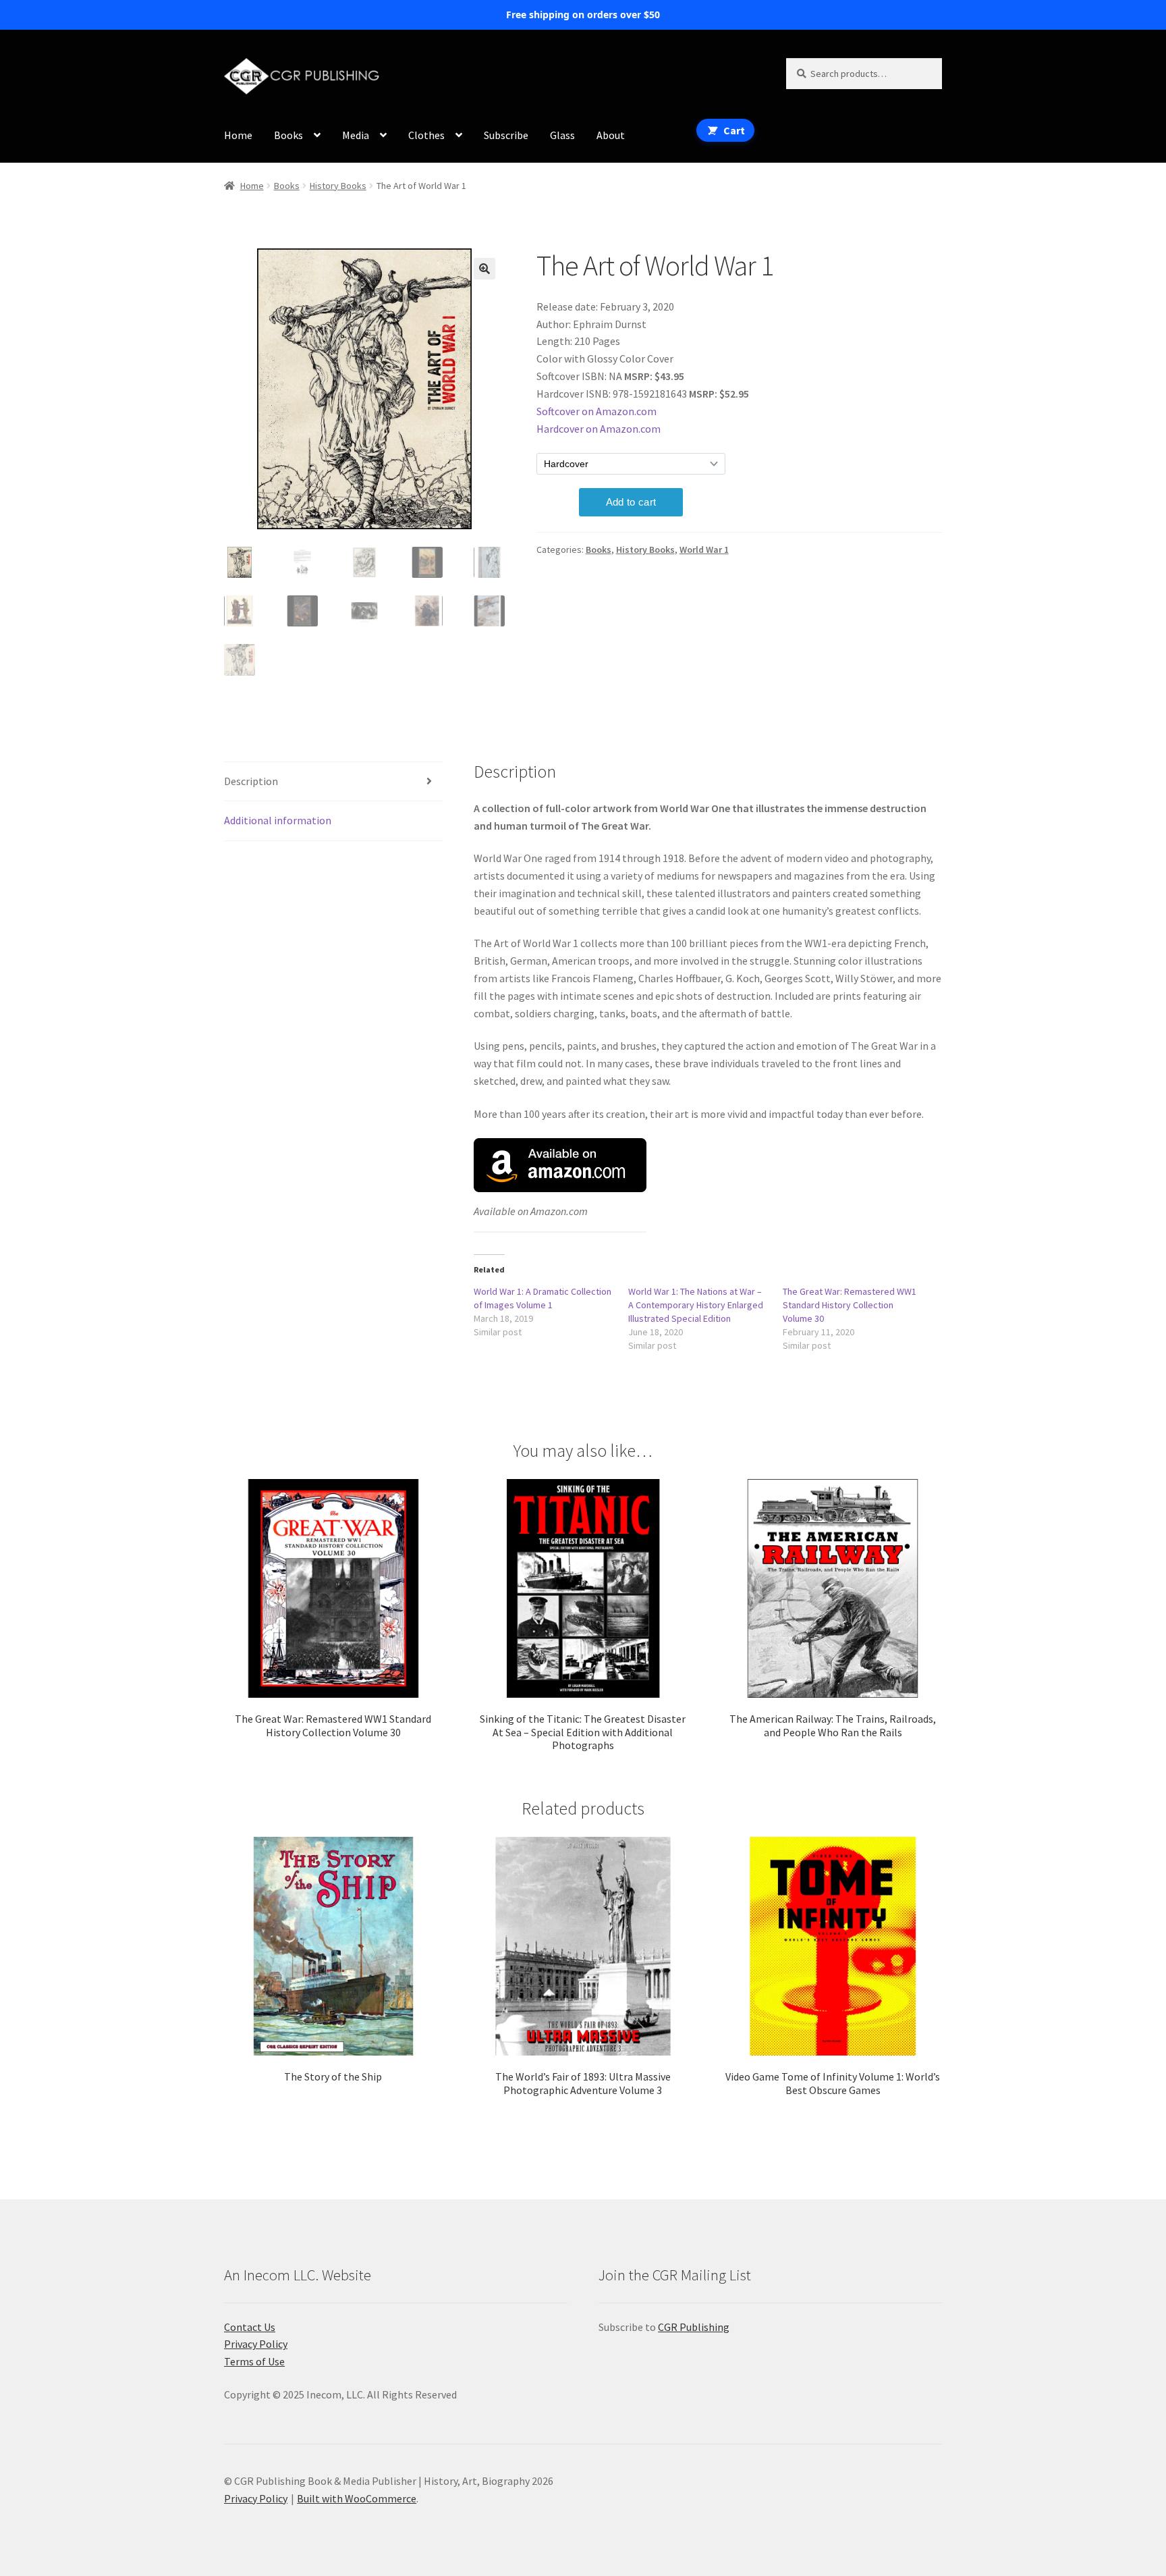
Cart (734, 130)
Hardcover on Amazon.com (599, 429)
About (611, 135)
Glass (562, 135)
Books (288, 135)
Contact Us (250, 2327)
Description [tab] (251, 781)
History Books (338, 186)
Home (238, 135)
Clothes (426, 135)
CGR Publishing (694, 2327)
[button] (484, 269)
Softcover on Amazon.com (596, 411)
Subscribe (506, 135)
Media (356, 135)
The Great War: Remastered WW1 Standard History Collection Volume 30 (850, 1305)
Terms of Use (254, 2361)
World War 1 (704, 549)
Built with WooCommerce (357, 2498)
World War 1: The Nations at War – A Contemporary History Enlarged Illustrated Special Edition (696, 1305)
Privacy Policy (256, 2344)
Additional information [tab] (278, 820)
